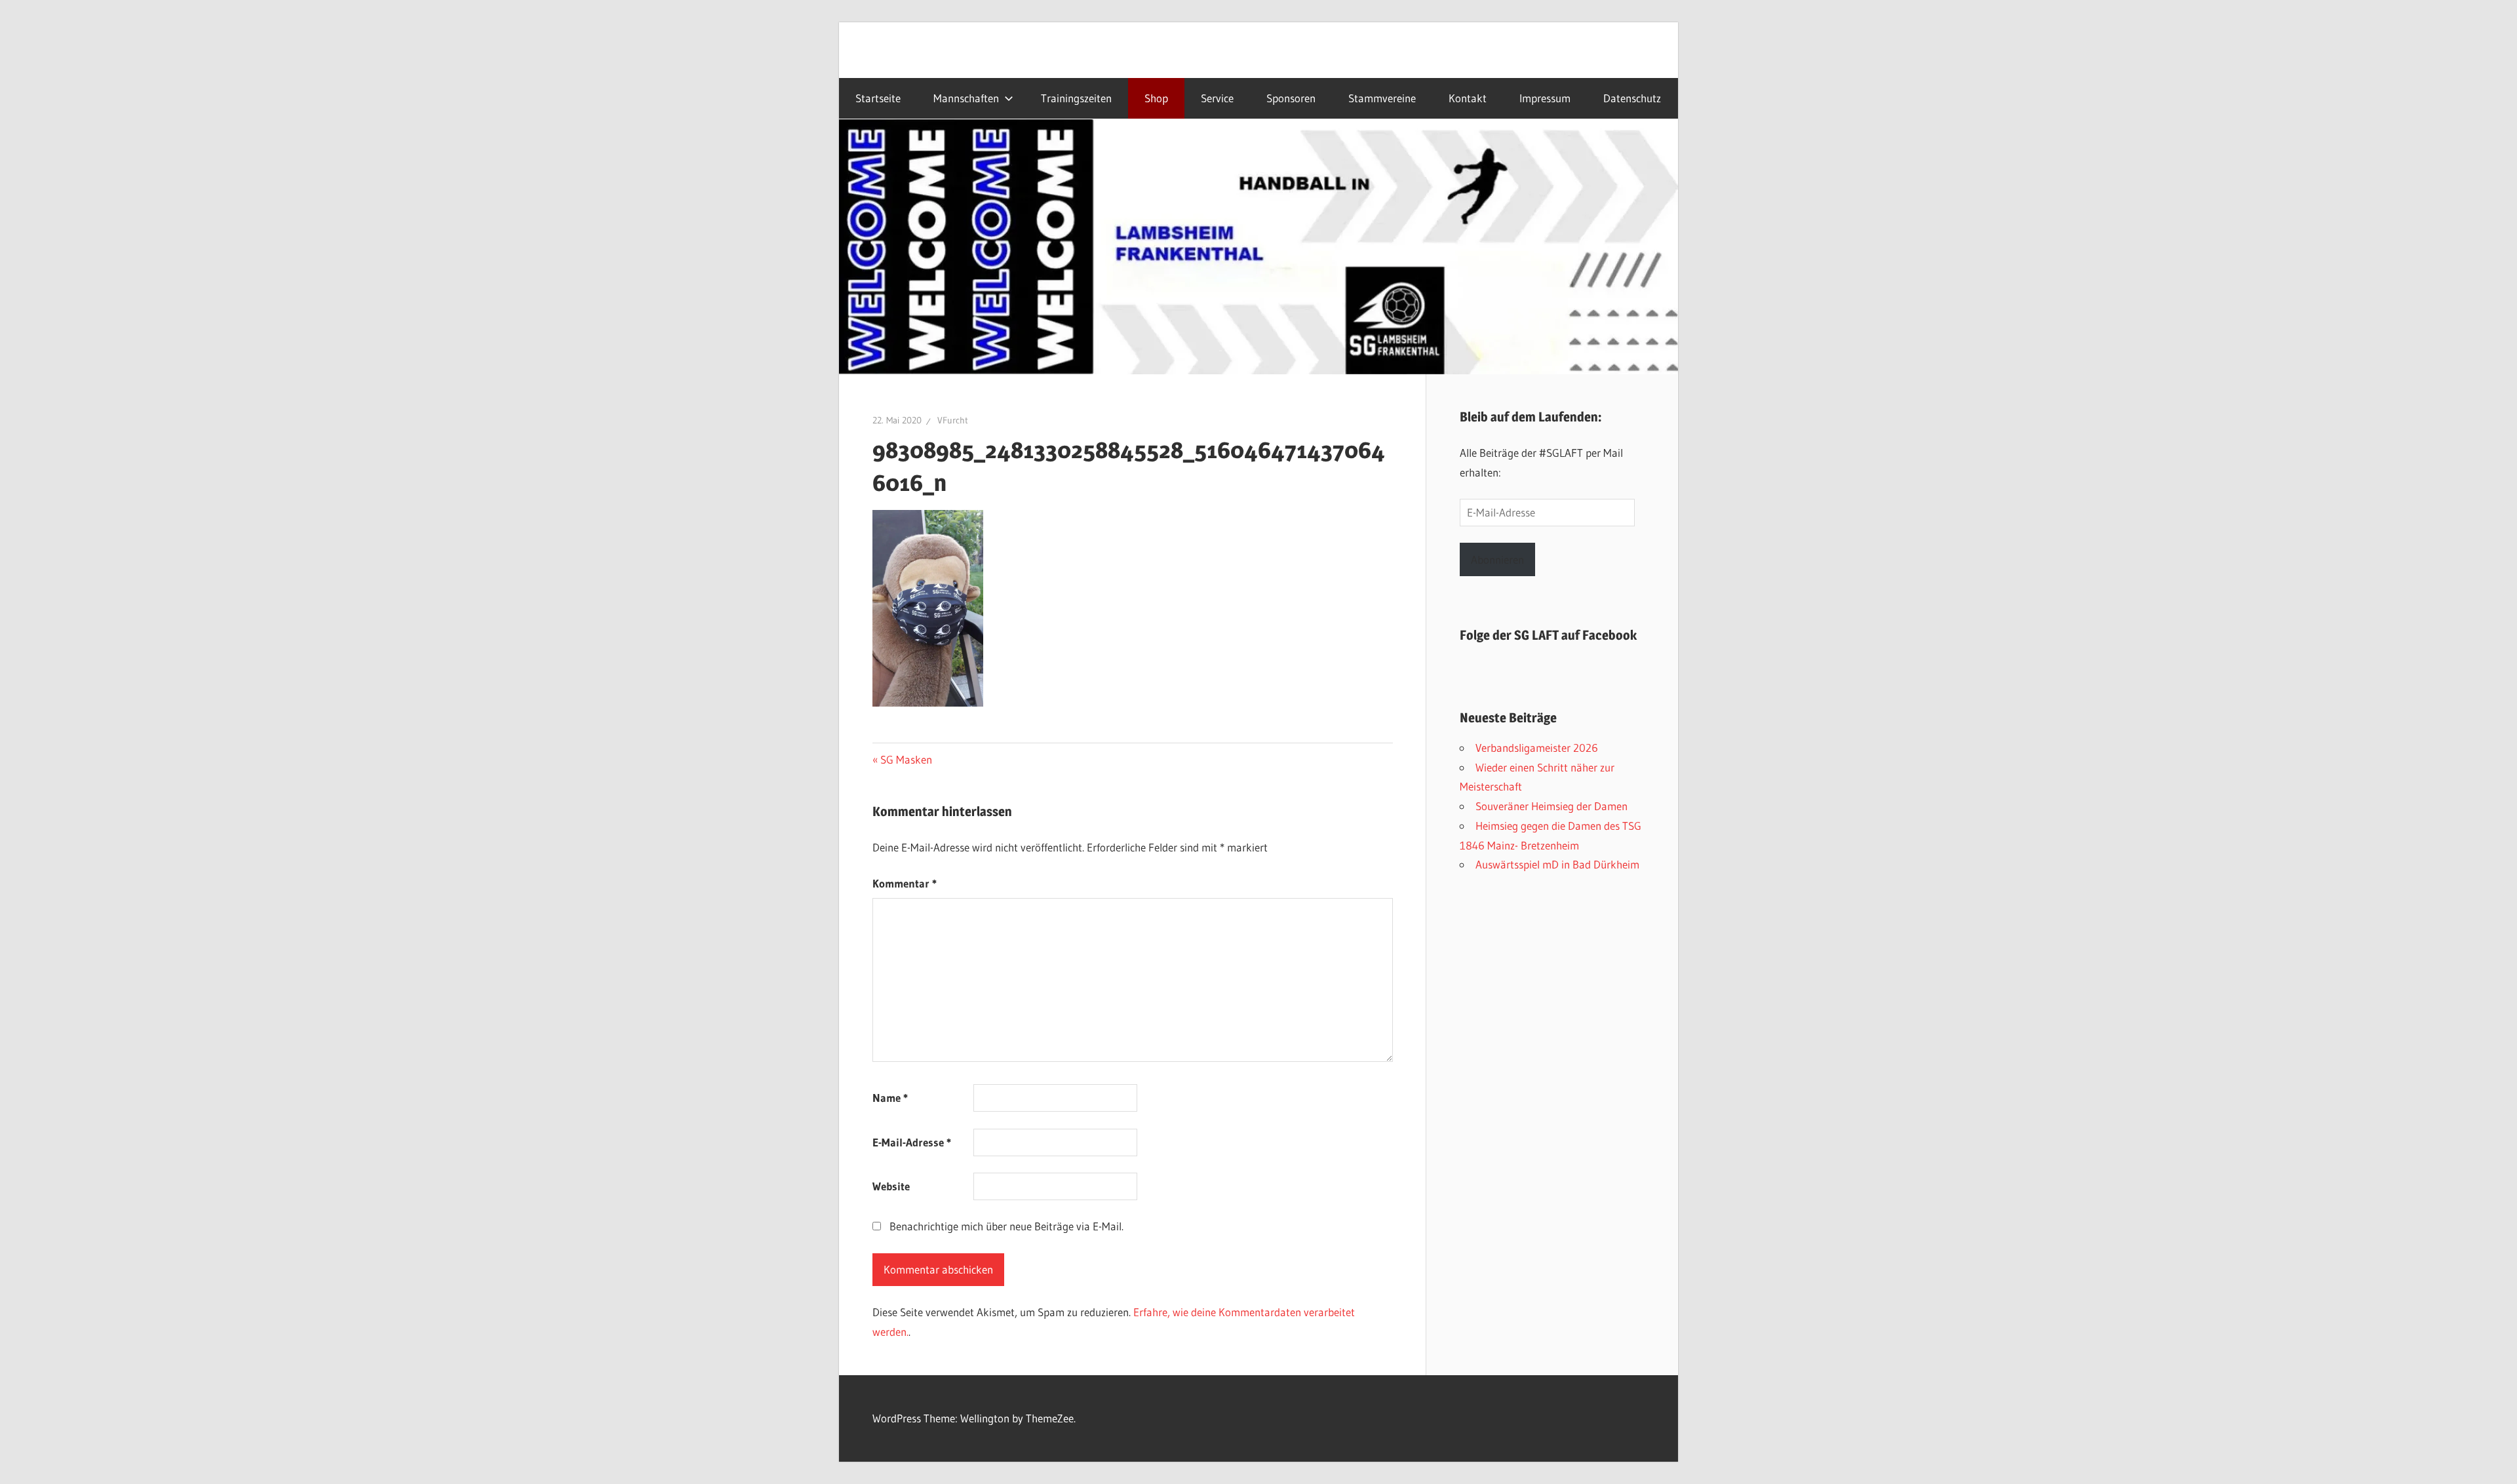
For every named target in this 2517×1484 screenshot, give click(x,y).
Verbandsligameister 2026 (1537, 748)
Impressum (1545, 98)
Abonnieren (1497, 559)
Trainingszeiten (1076, 98)
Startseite (878, 98)
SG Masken (906, 759)
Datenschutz (1632, 98)
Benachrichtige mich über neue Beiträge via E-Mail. (1006, 1226)
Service (1217, 98)
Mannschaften (966, 98)
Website (891, 1186)
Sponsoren (1291, 98)
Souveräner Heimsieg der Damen (1551, 806)
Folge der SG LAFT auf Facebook (1548, 635)
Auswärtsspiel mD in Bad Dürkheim (1557, 864)
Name (890, 1098)
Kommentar (905, 883)
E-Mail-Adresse (912, 1142)
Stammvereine (1382, 98)
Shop (1156, 98)
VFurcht (953, 420)
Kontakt (1468, 98)
